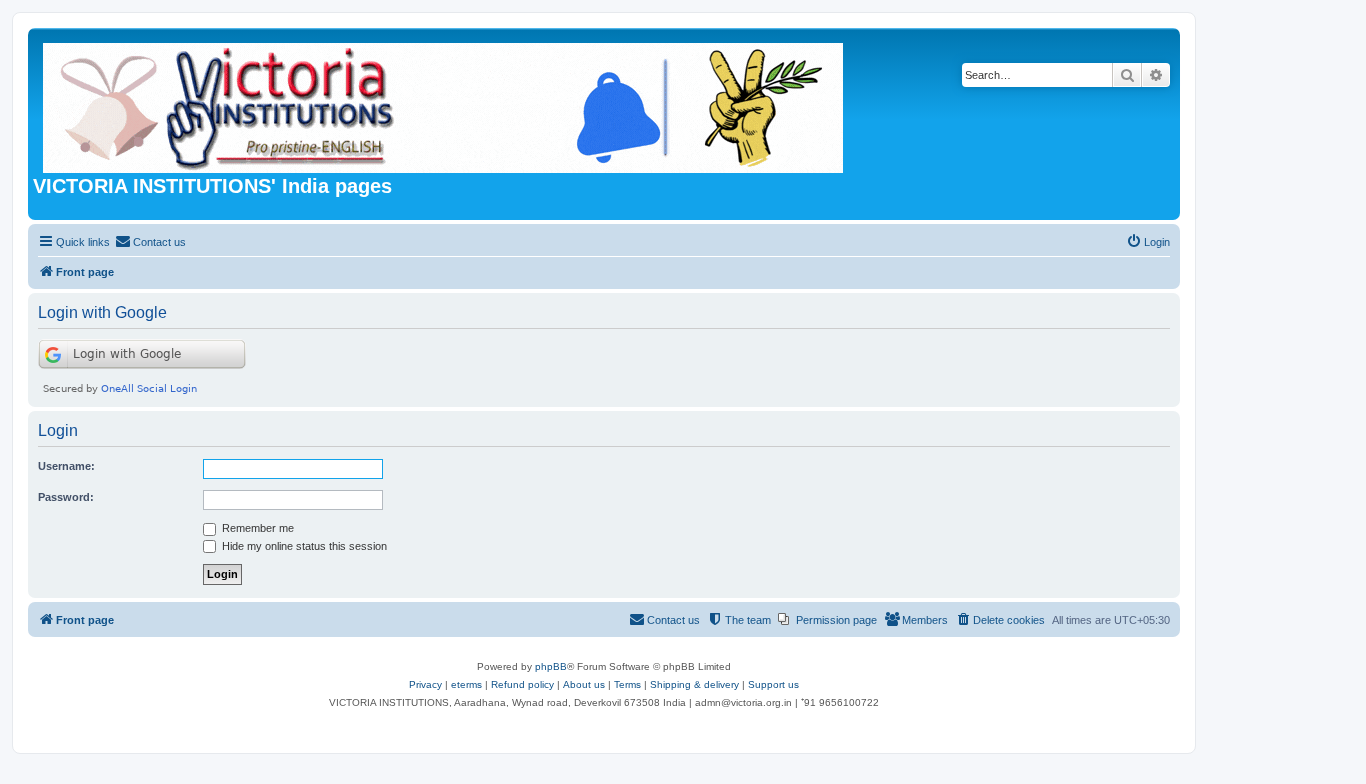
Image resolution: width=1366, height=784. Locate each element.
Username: (66, 466)
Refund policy (522, 684)
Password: (66, 497)
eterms (466, 684)
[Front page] (444, 104)
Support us (773, 684)
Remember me (256, 528)
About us (584, 684)
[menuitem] (150, 242)
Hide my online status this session (303, 546)
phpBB (551, 666)
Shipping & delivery (694, 684)
